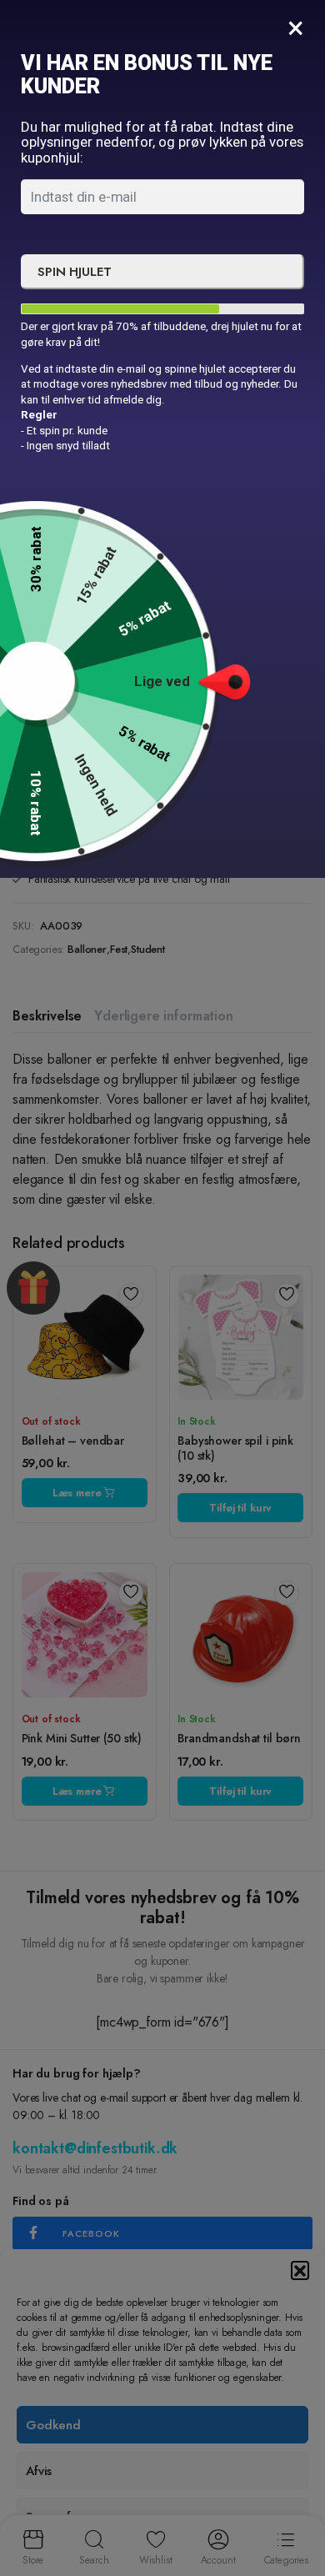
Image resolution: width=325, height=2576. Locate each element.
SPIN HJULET (74, 272)
